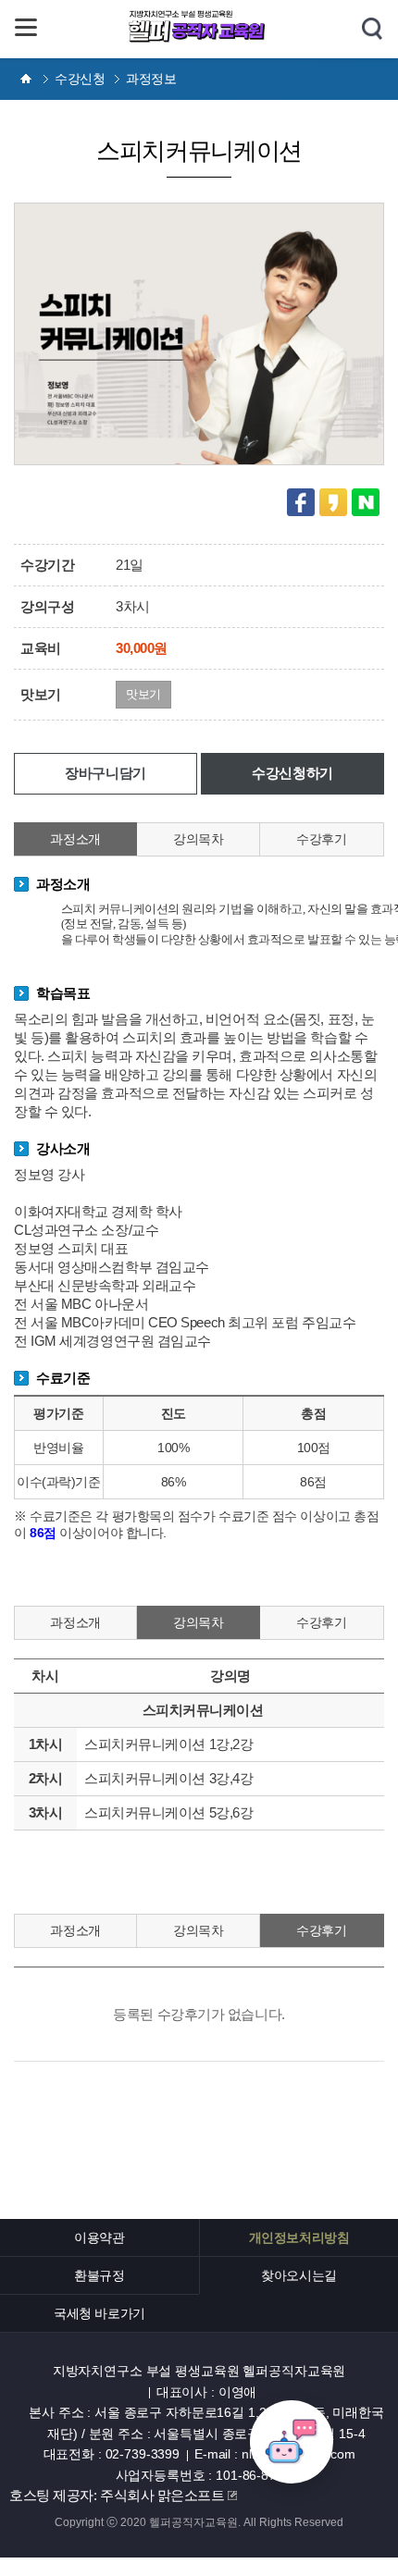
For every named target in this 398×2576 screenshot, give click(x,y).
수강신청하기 (292, 773)
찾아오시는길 (298, 2275)
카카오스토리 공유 (333, 502)
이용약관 (99, 2237)
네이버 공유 (366, 502)
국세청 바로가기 (99, 2313)
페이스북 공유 (301, 502)
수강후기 (321, 839)
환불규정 (99, 2275)
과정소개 (75, 839)
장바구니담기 (105, 773)
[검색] (372, 30)
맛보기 (143, 694)
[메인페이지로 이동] (199, 39)
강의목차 (198, 839)
